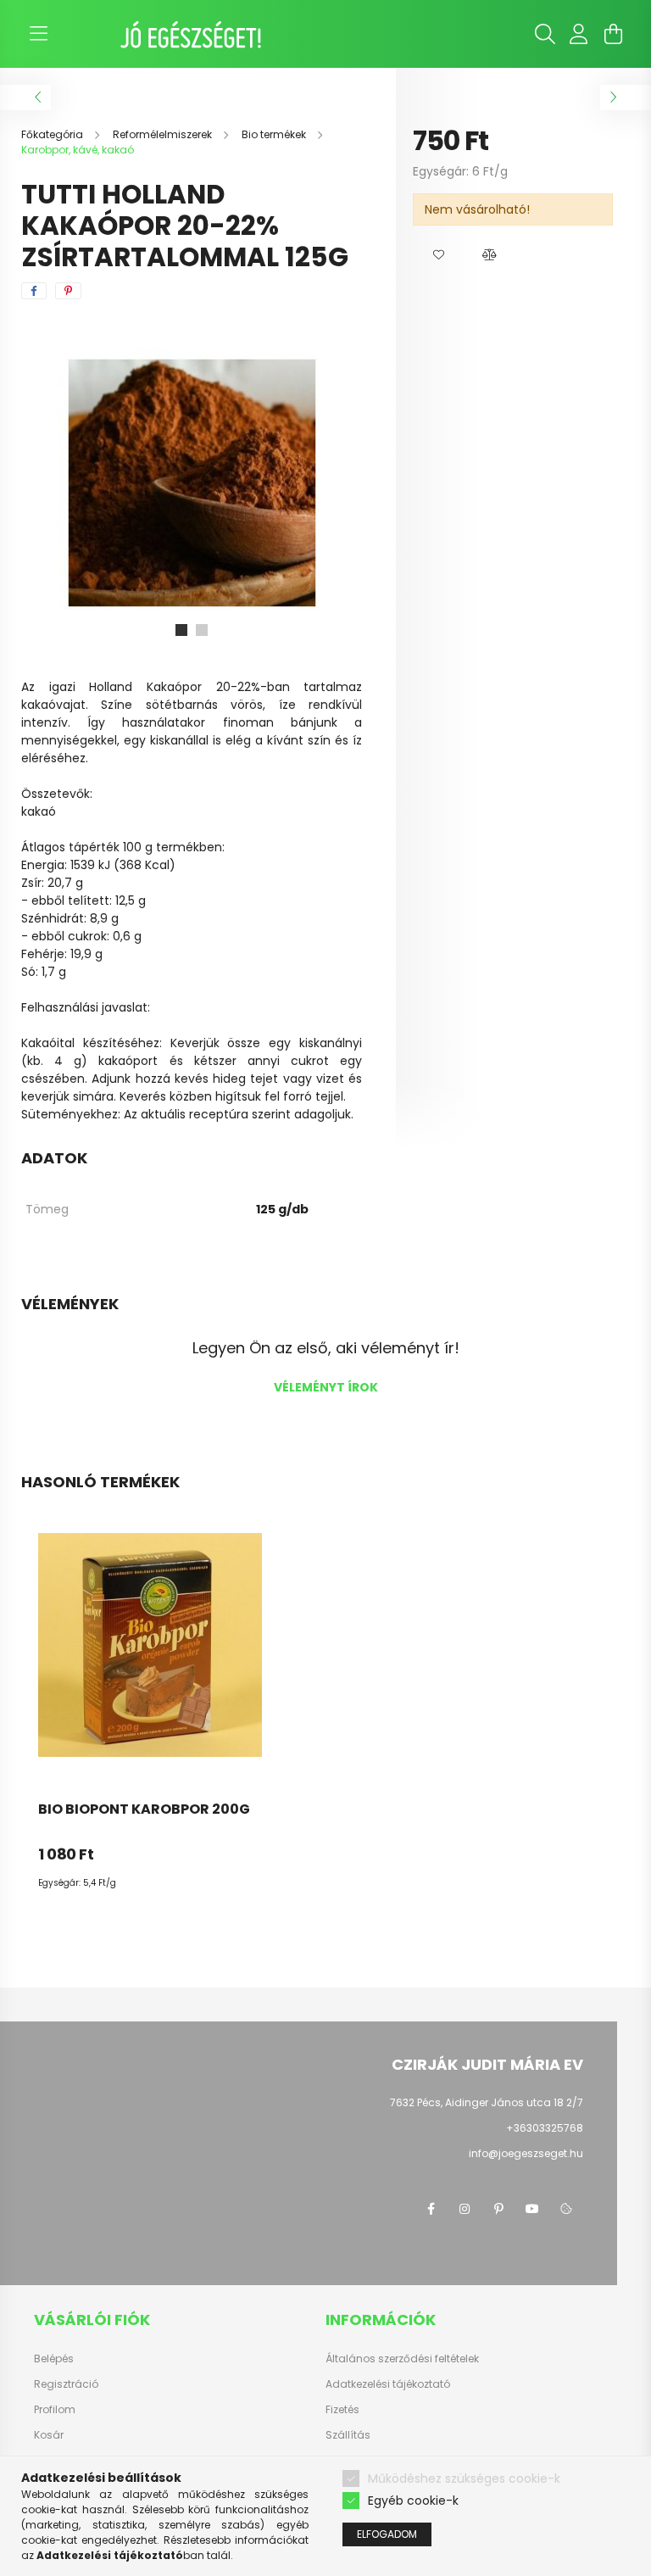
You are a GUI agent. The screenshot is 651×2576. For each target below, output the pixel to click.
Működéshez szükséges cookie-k (464, 2478)
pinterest (498, 2209)
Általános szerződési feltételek (402, 2359)
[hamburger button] (38, 34)
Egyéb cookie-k (413, 2501)
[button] (438, 255)
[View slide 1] (181, 630)
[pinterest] (68, 291)
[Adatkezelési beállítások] (566, 2209)
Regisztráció (66, 2384)
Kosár (49, 2435)
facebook (431, 2209)
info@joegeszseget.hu (526, 2153)
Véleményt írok (326, 1387)
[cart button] (613, 34)
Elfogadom (387, 2534)
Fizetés (342, 2410)
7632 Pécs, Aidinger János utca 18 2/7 (487, 2102)
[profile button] (579, 34)
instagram (465, 2209)
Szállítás (348, 2435)
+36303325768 (545, 2128)
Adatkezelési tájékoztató (388, 2384)
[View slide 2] (202, 630)
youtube (532, 2209)
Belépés (54, 2359)
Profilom (55, 2410)
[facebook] (34, 291)
